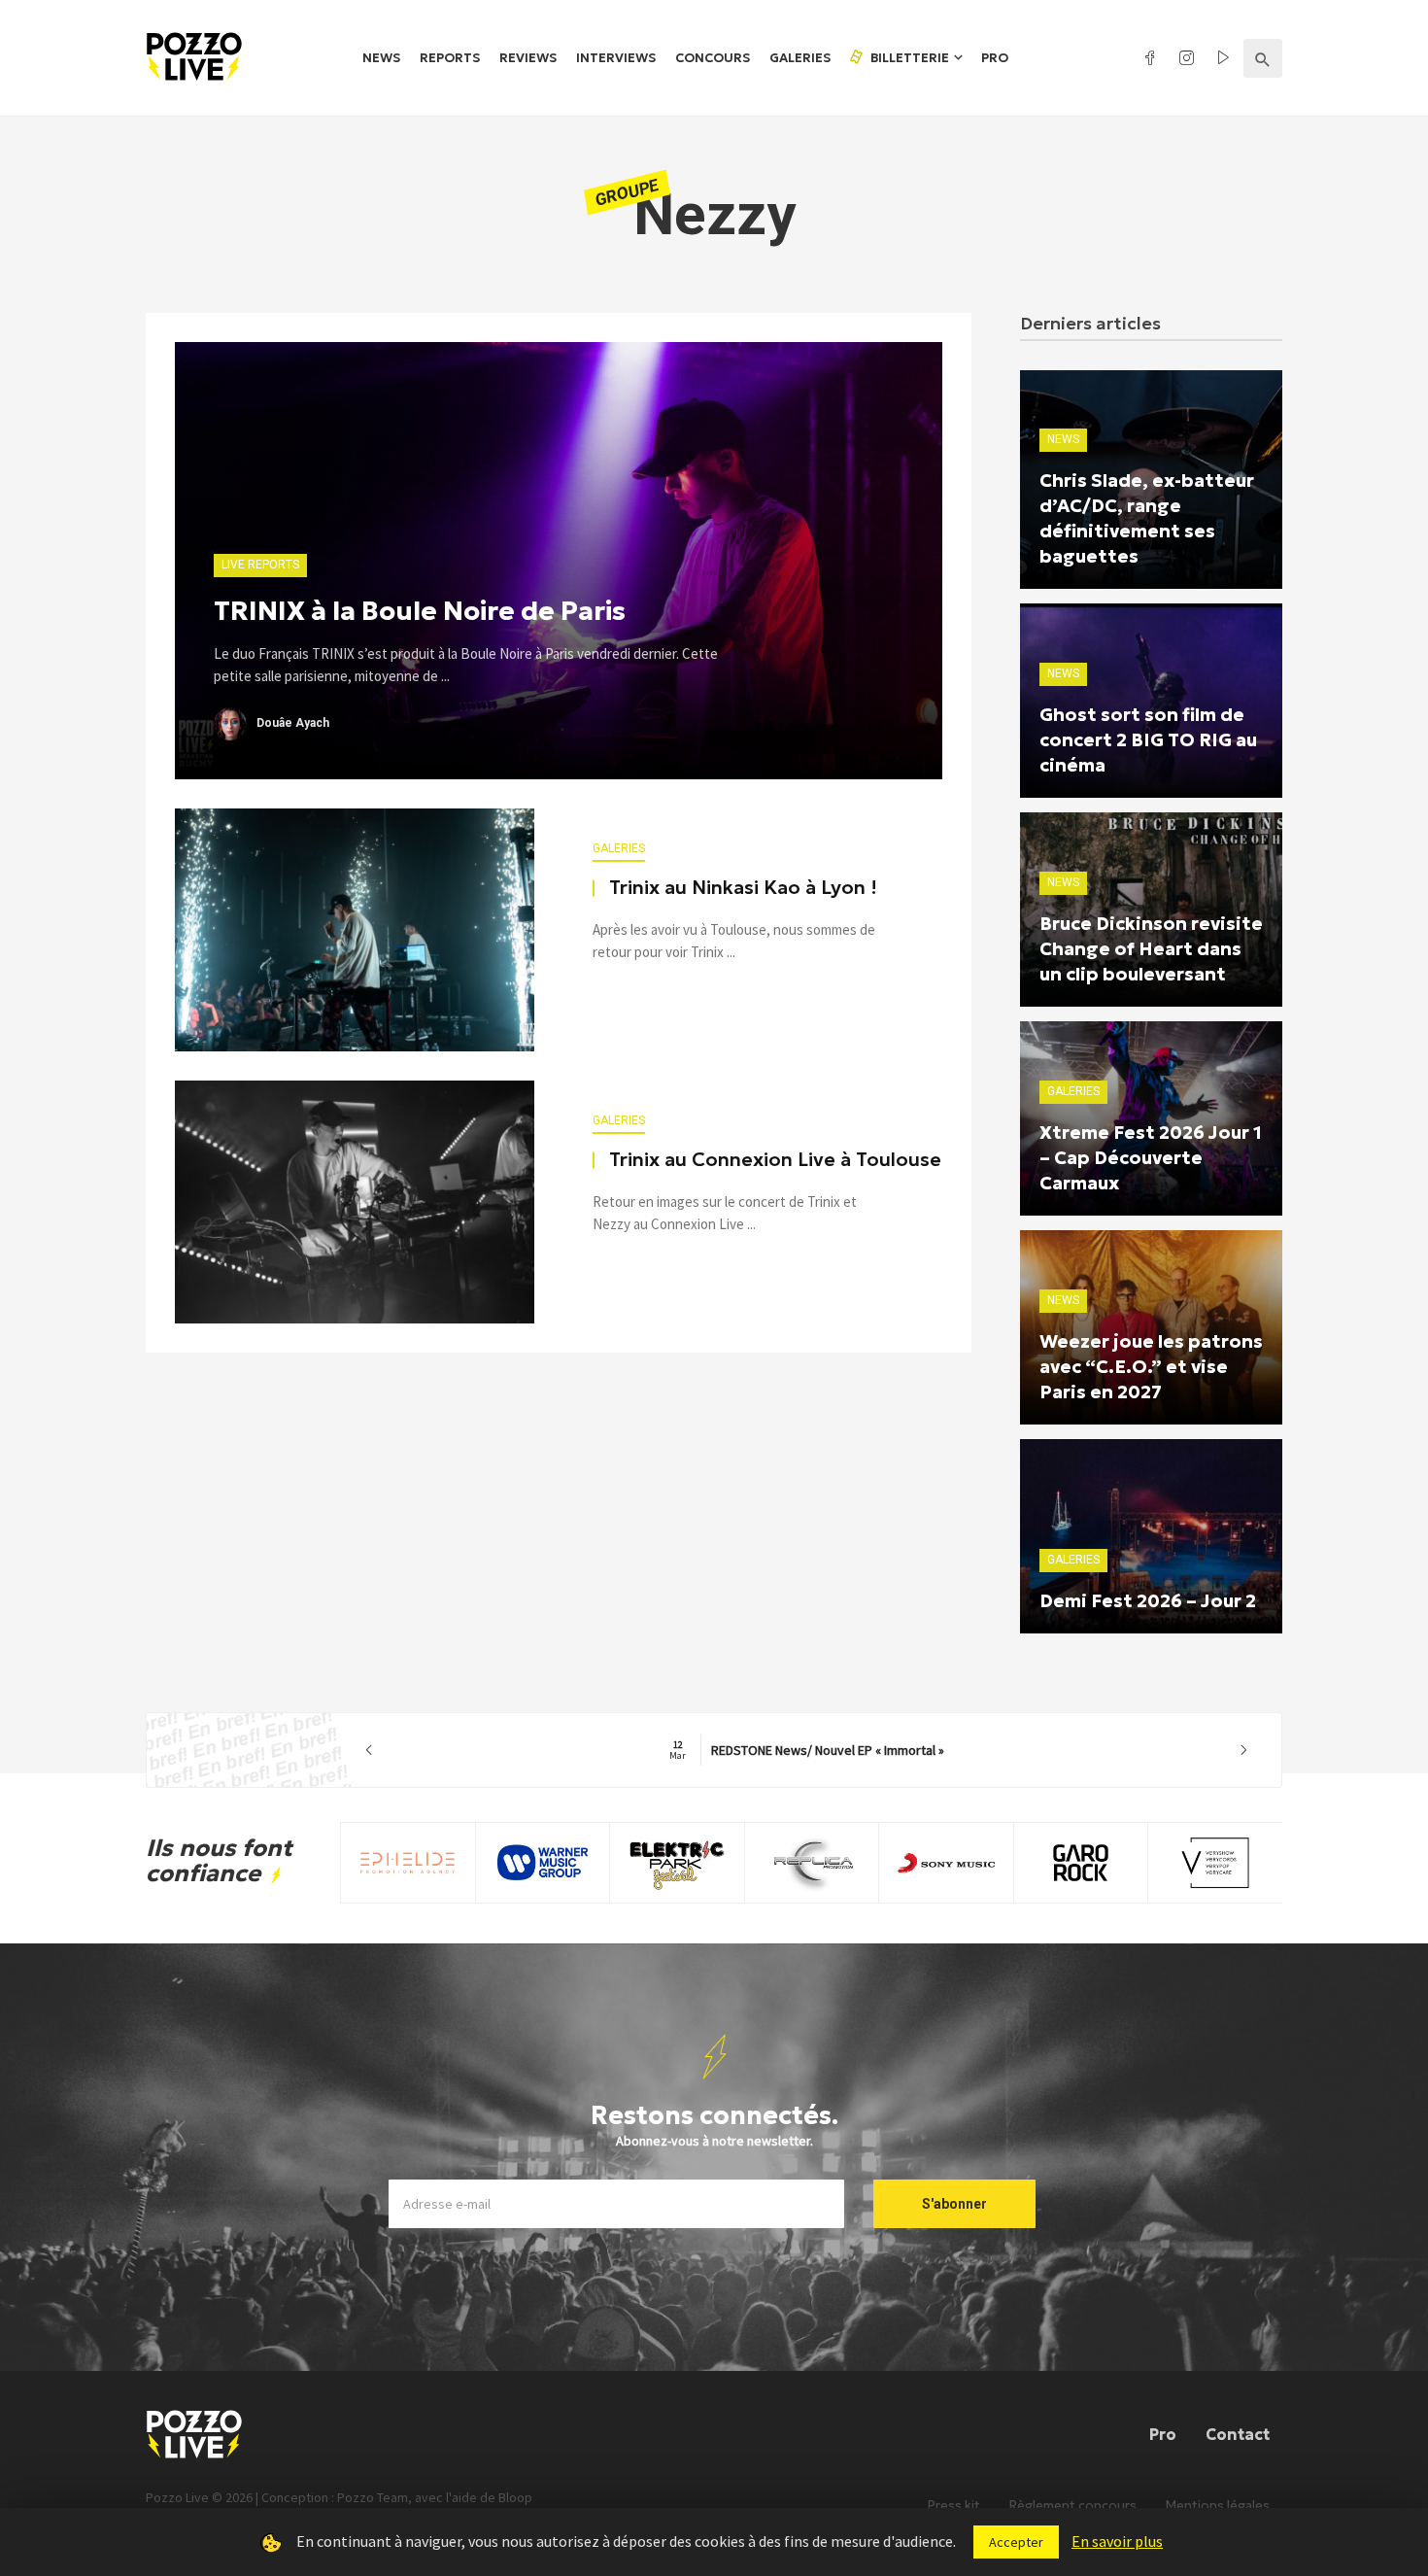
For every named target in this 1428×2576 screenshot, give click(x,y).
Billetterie (908, 58)
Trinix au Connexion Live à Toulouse (775, 1159)
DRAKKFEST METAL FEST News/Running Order (807, 1750)
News (381, 58)
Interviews (616, 58)
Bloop (515, 2497)
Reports (450, 58)
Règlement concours (1073, 2506)
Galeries (800, 58)
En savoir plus (1117, 2541)
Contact (1238, 2434)
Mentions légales (1218, 2506)
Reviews (528, 58)
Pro (995, 58)
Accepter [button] (1016, 2542)
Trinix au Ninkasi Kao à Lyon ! (743, 887)
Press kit (954, 2506)
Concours (713, 58)
